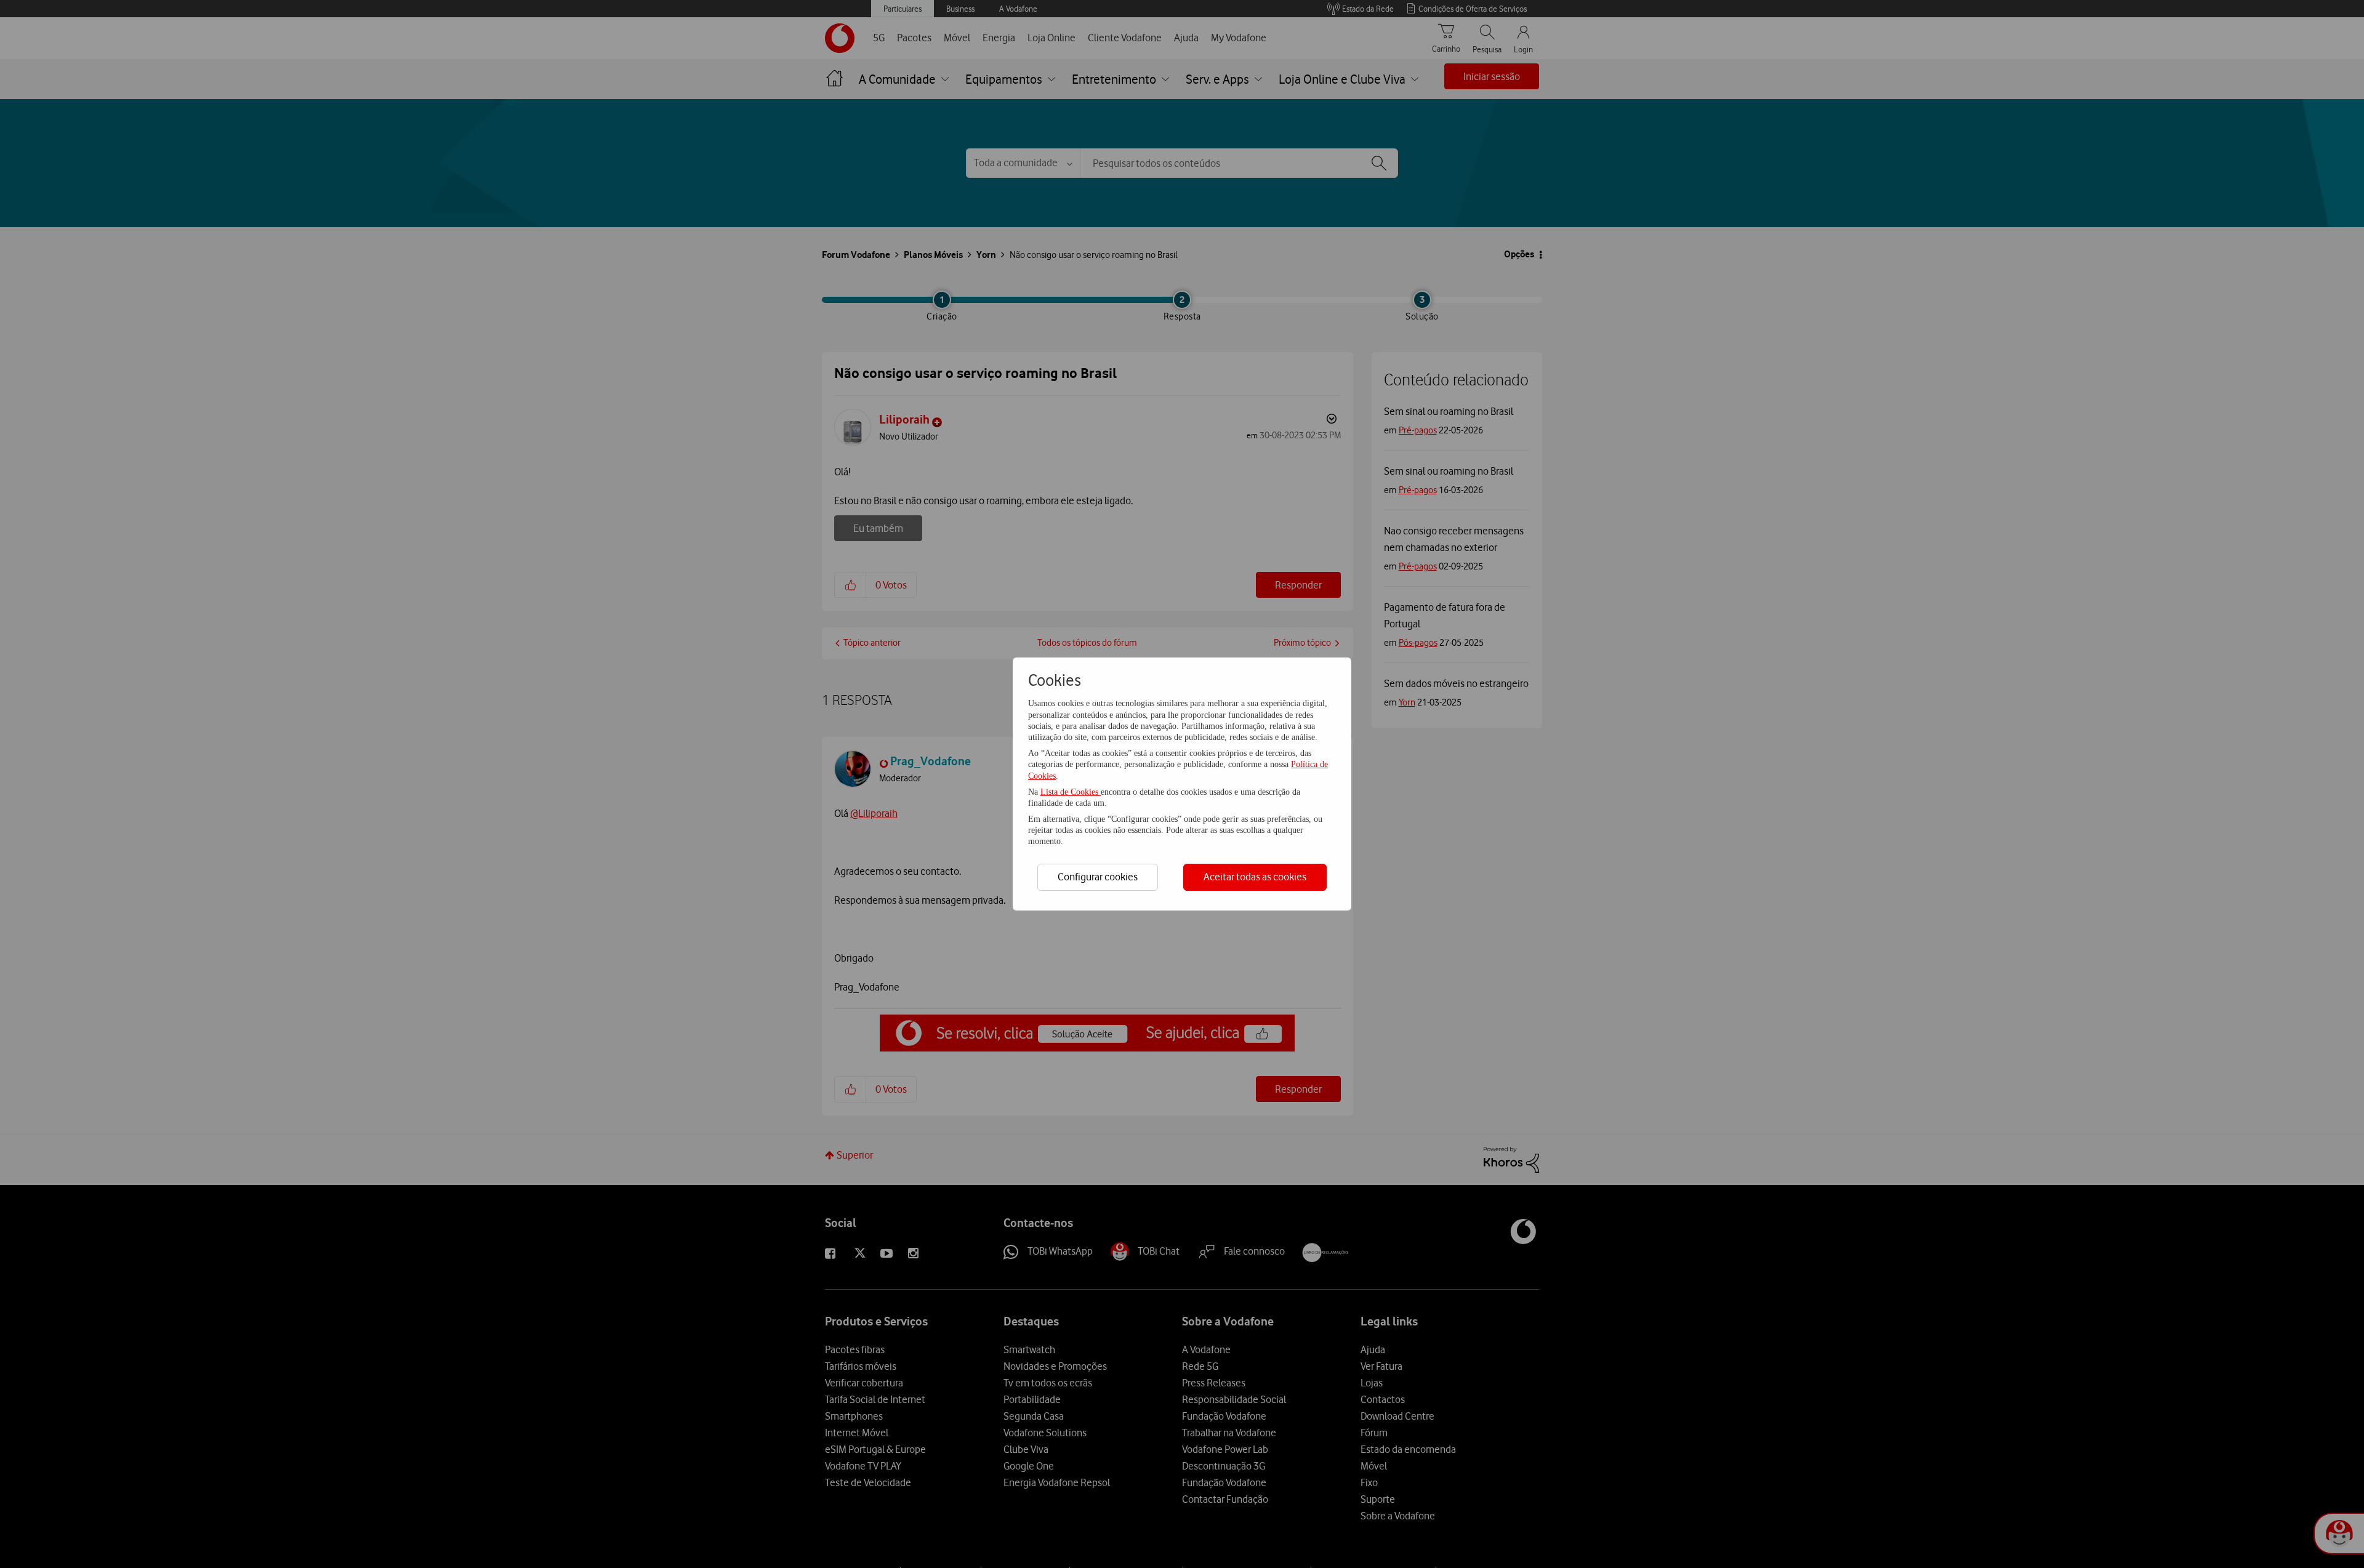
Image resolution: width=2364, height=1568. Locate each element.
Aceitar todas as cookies (1255, 877)
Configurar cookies (1098, 877)
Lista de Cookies (1071, 792)
